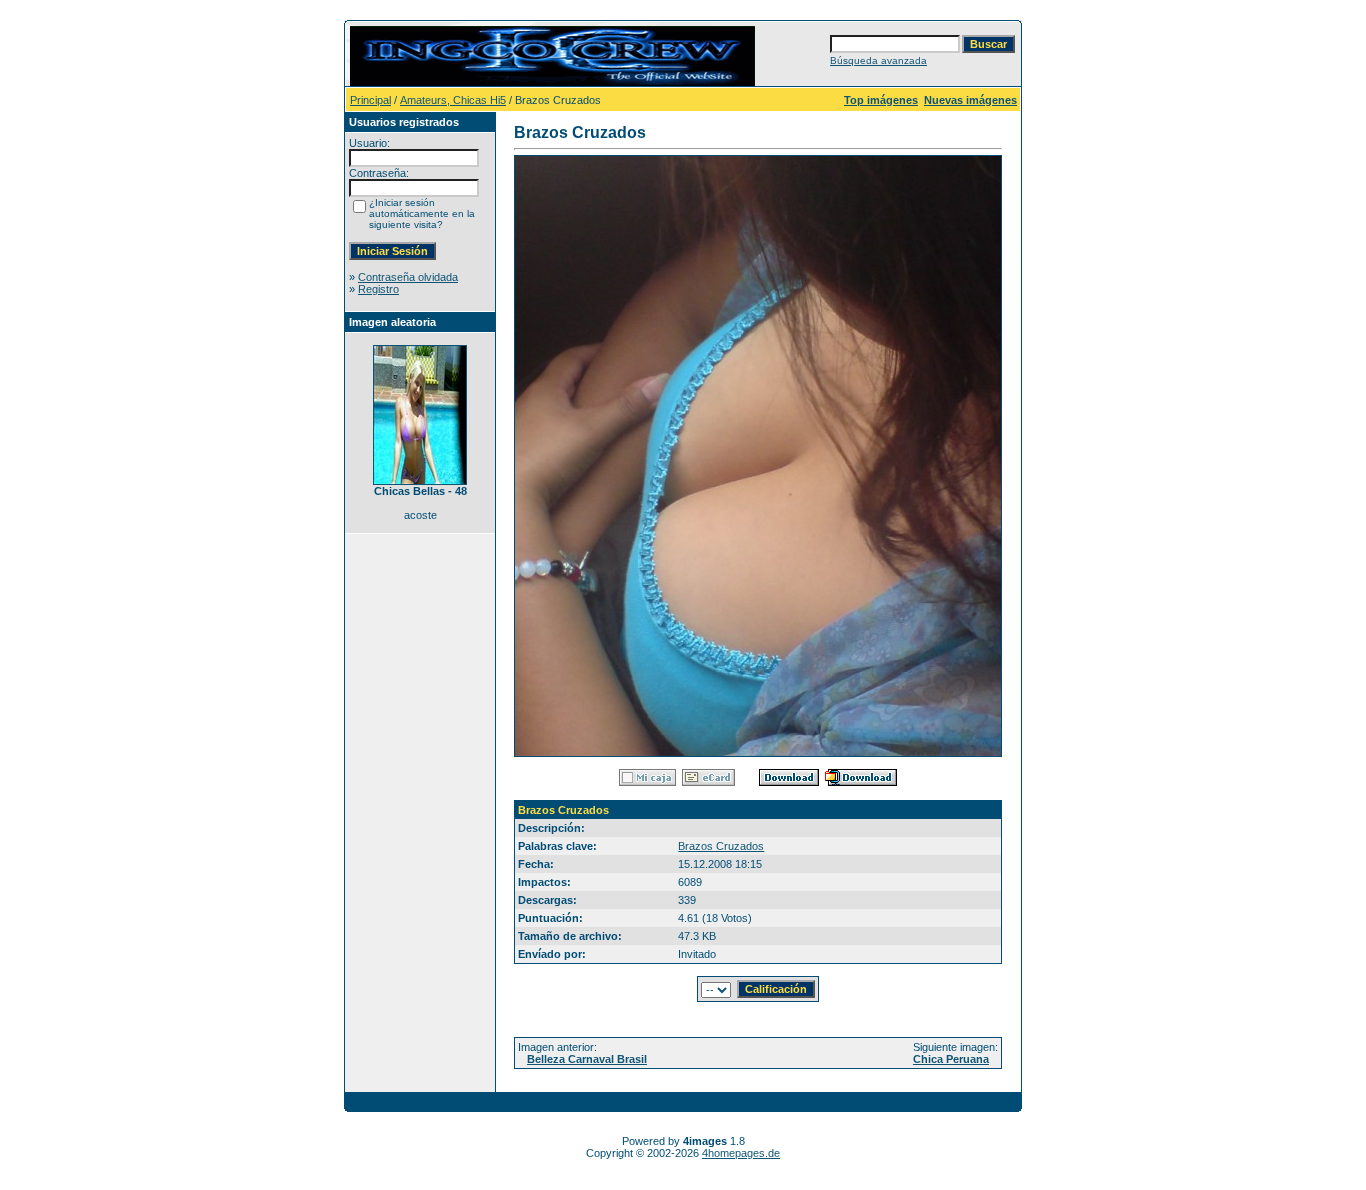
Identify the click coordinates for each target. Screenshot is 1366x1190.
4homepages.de (741, 1153)
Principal (370, 100)
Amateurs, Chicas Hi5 (453, 100)
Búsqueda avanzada (878, 60)
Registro (378, 289)
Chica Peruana (951, 1059)
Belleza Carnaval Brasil (587, 1059)
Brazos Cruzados (721, 846)
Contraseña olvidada (408, 277)
